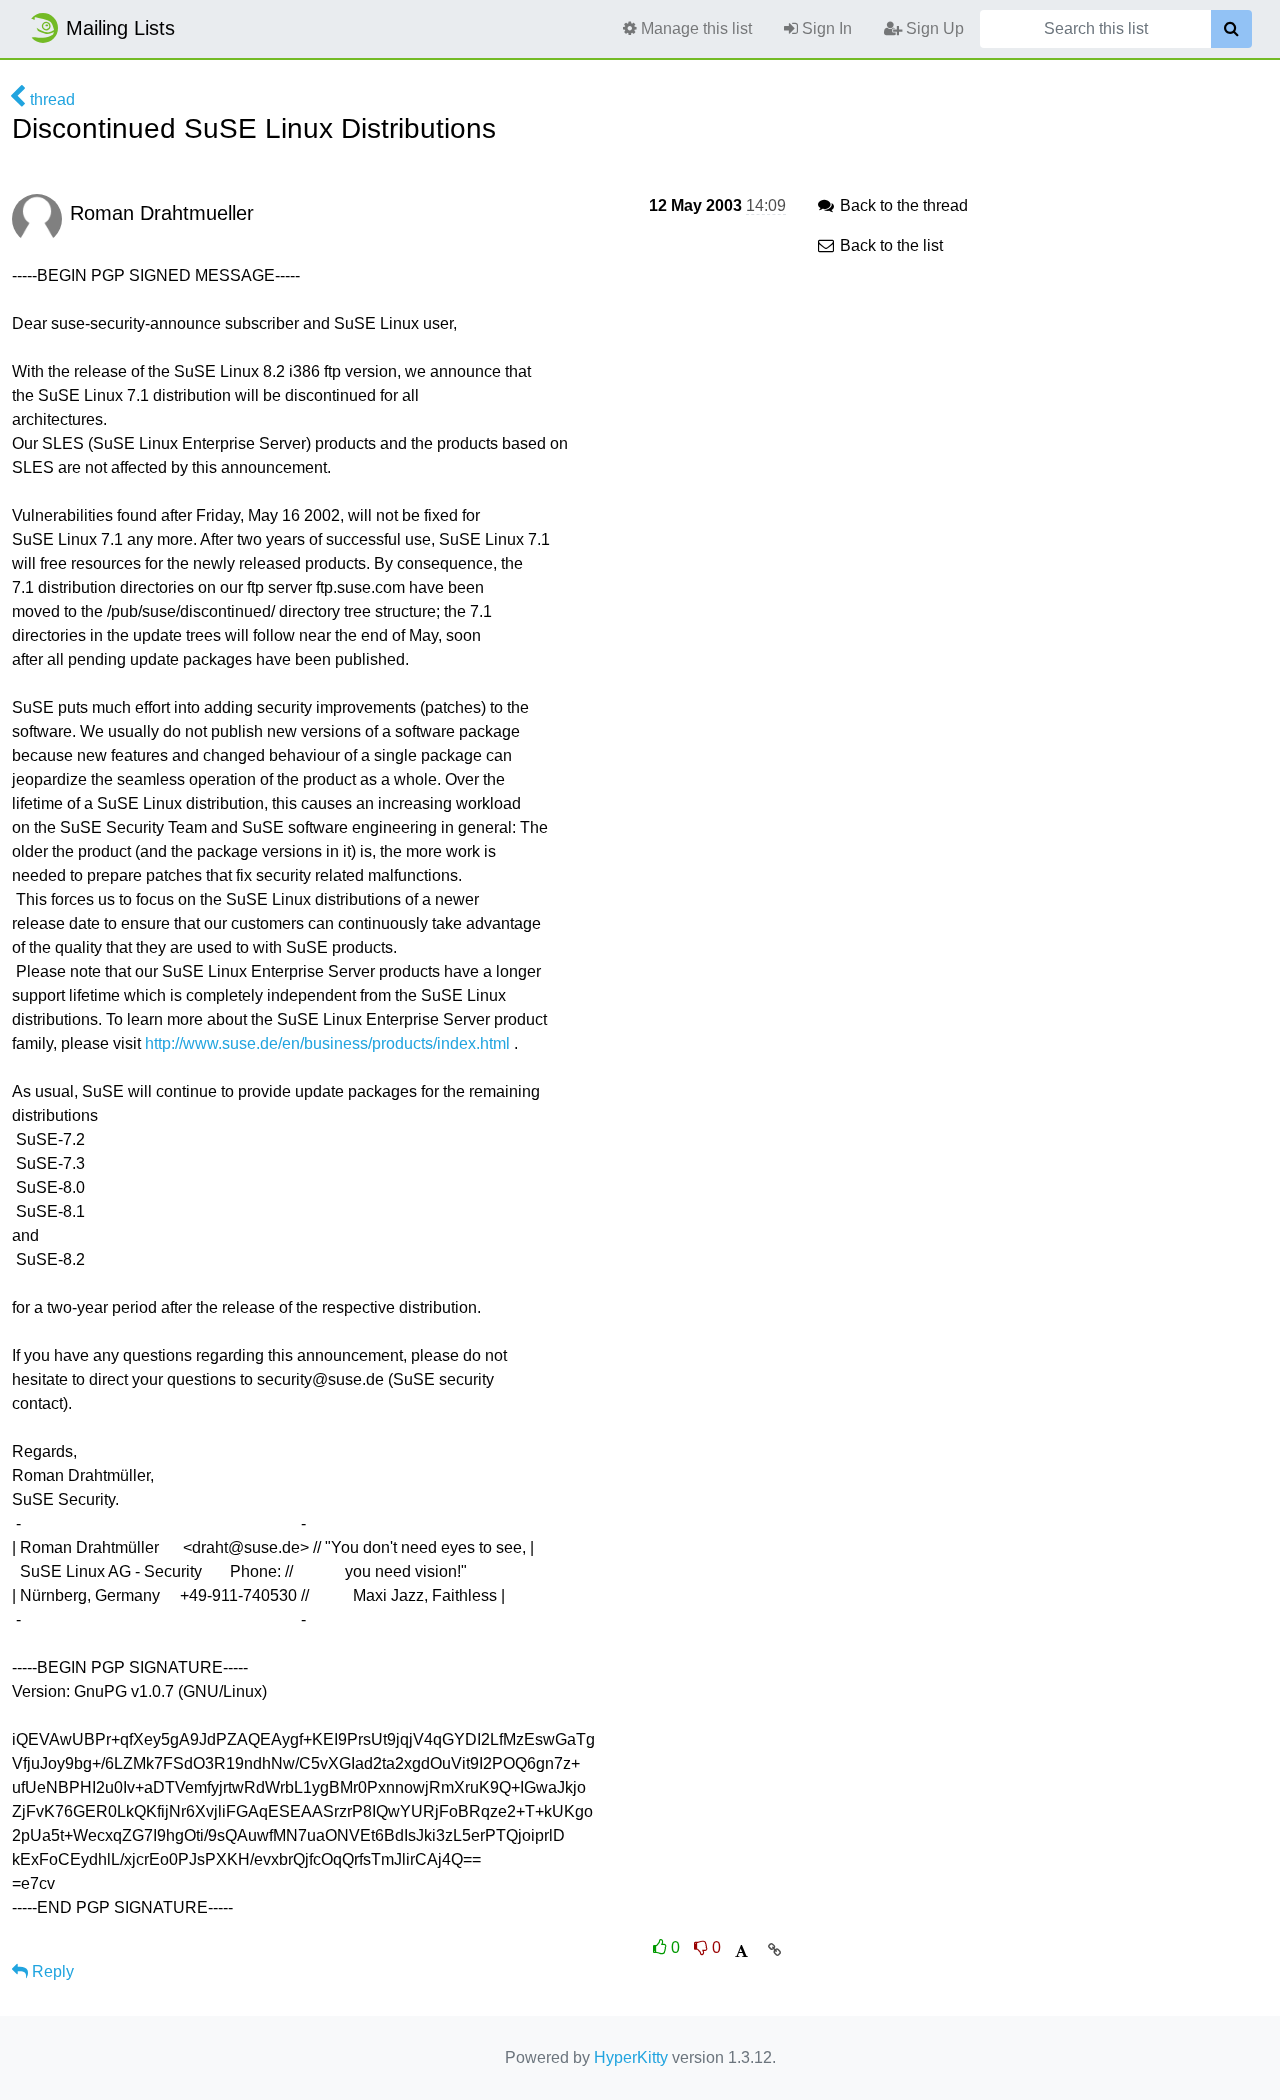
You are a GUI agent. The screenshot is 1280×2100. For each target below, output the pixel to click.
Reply (51, 1971)
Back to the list (889, 245)
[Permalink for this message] (774, 1950)
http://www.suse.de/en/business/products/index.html (327, 1043)
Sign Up (933, 28)
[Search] (1231, 29)
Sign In (825, 28)
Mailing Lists (120, 28)
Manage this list (694, 28)
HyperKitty (631, 2057)
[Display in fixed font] (741, 1951)
